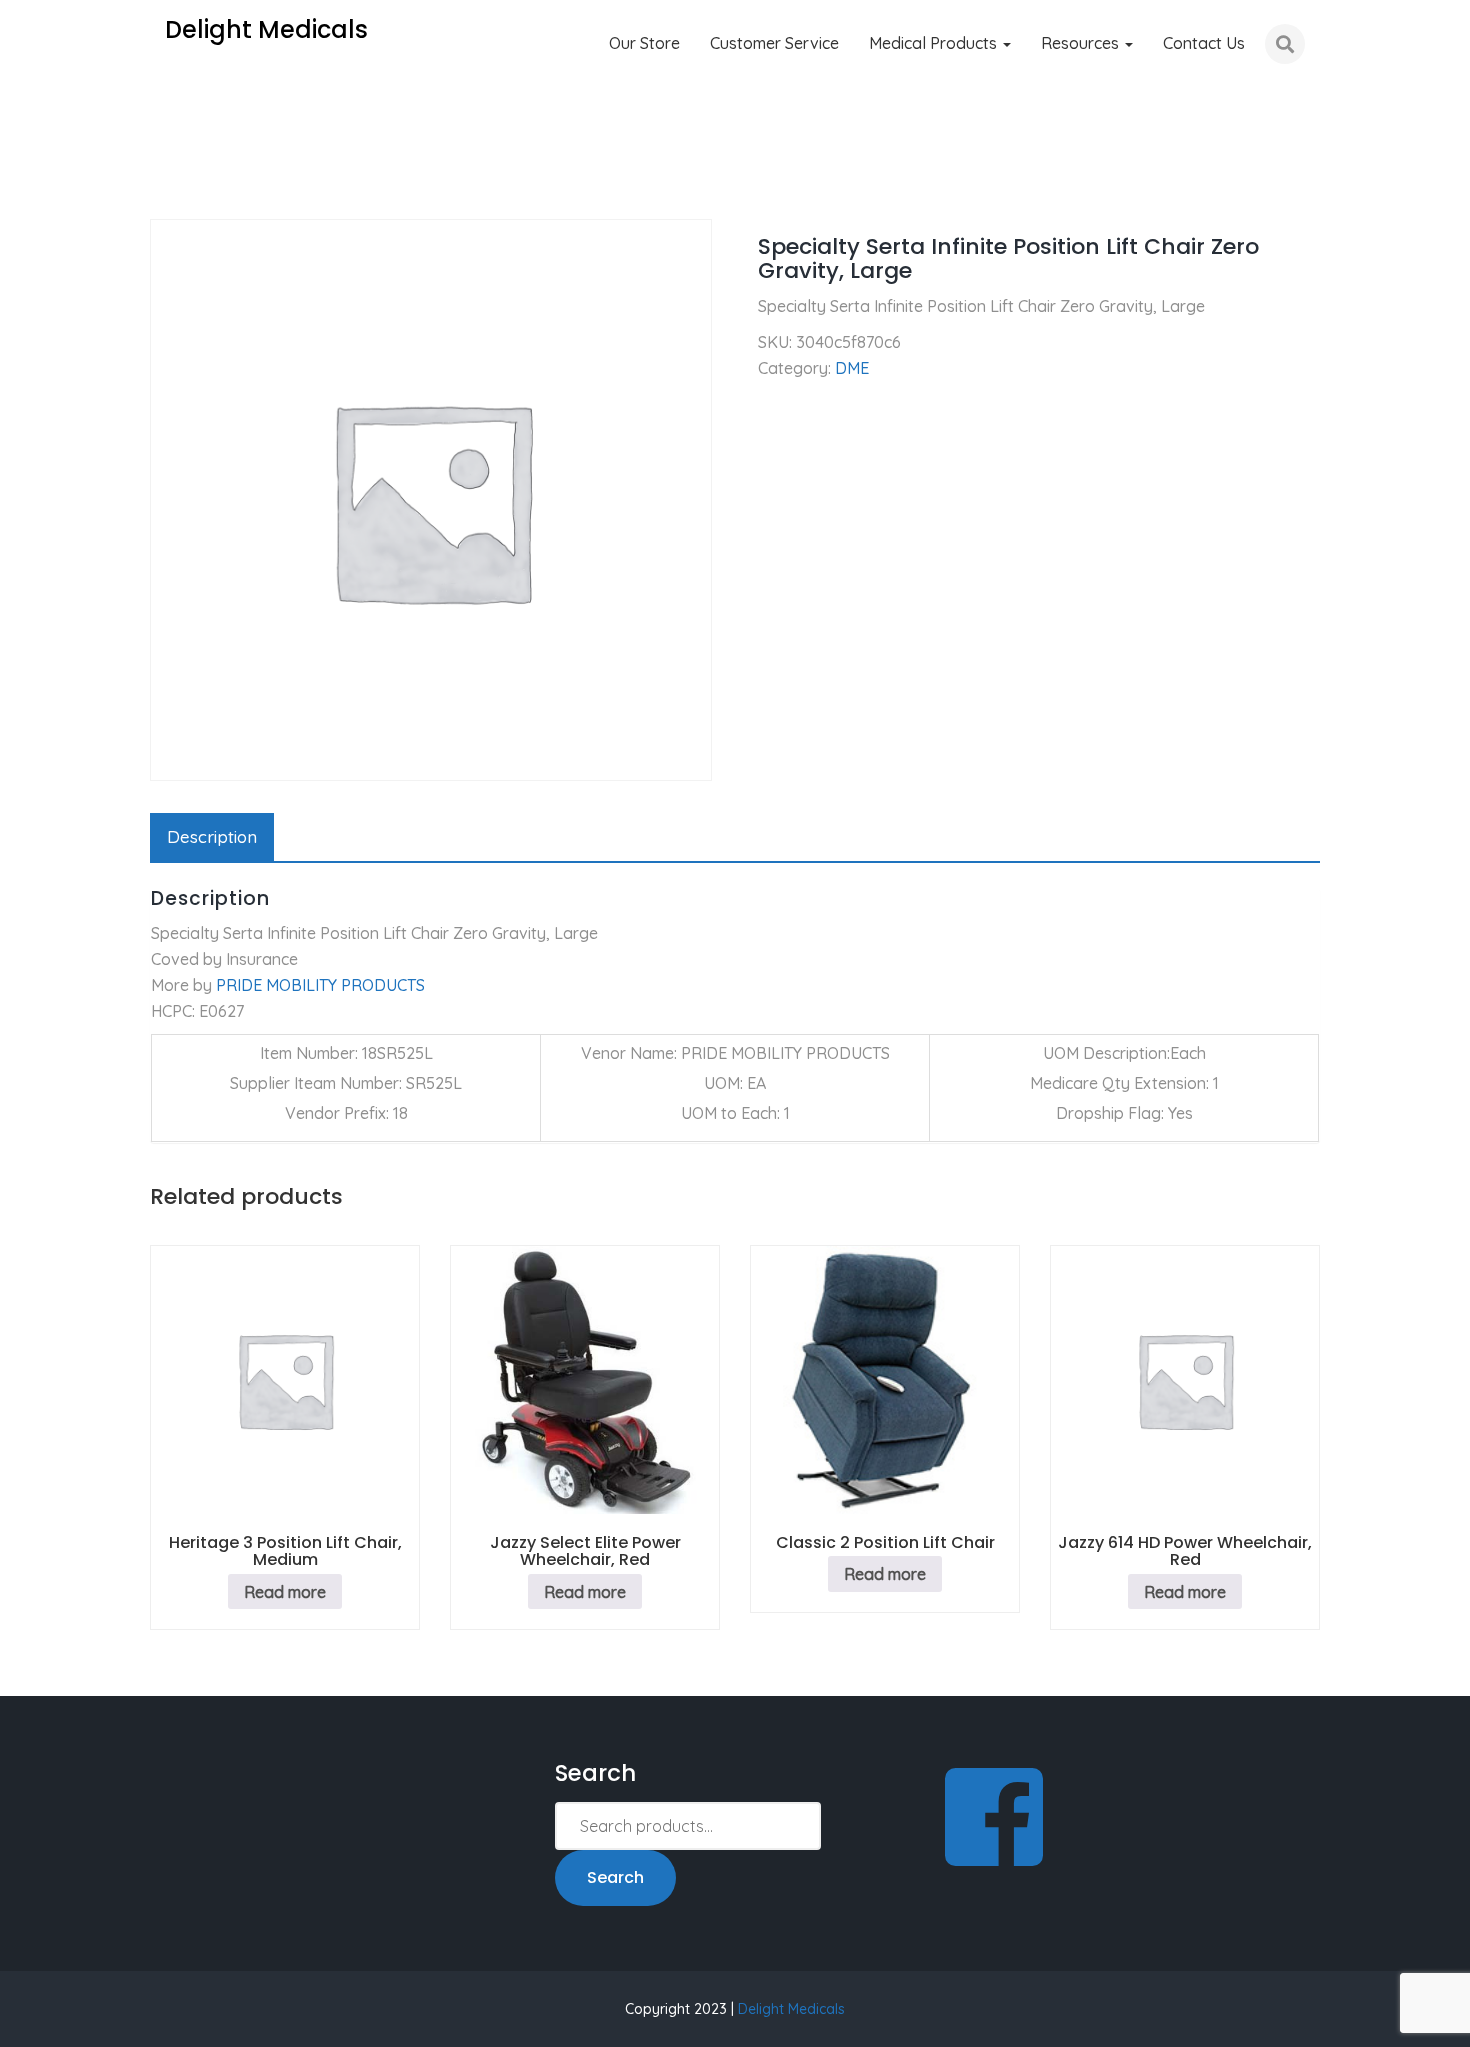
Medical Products (935, 43)
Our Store (644, 43)
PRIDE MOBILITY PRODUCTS (320, 985)
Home (171, 190)
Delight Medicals (791, 2009)
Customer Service (774, 43)
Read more (285, 1592)
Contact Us (1204, 43)
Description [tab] (212, 836)
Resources (1082, 43)
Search (615, 1877)
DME (236, 190)
